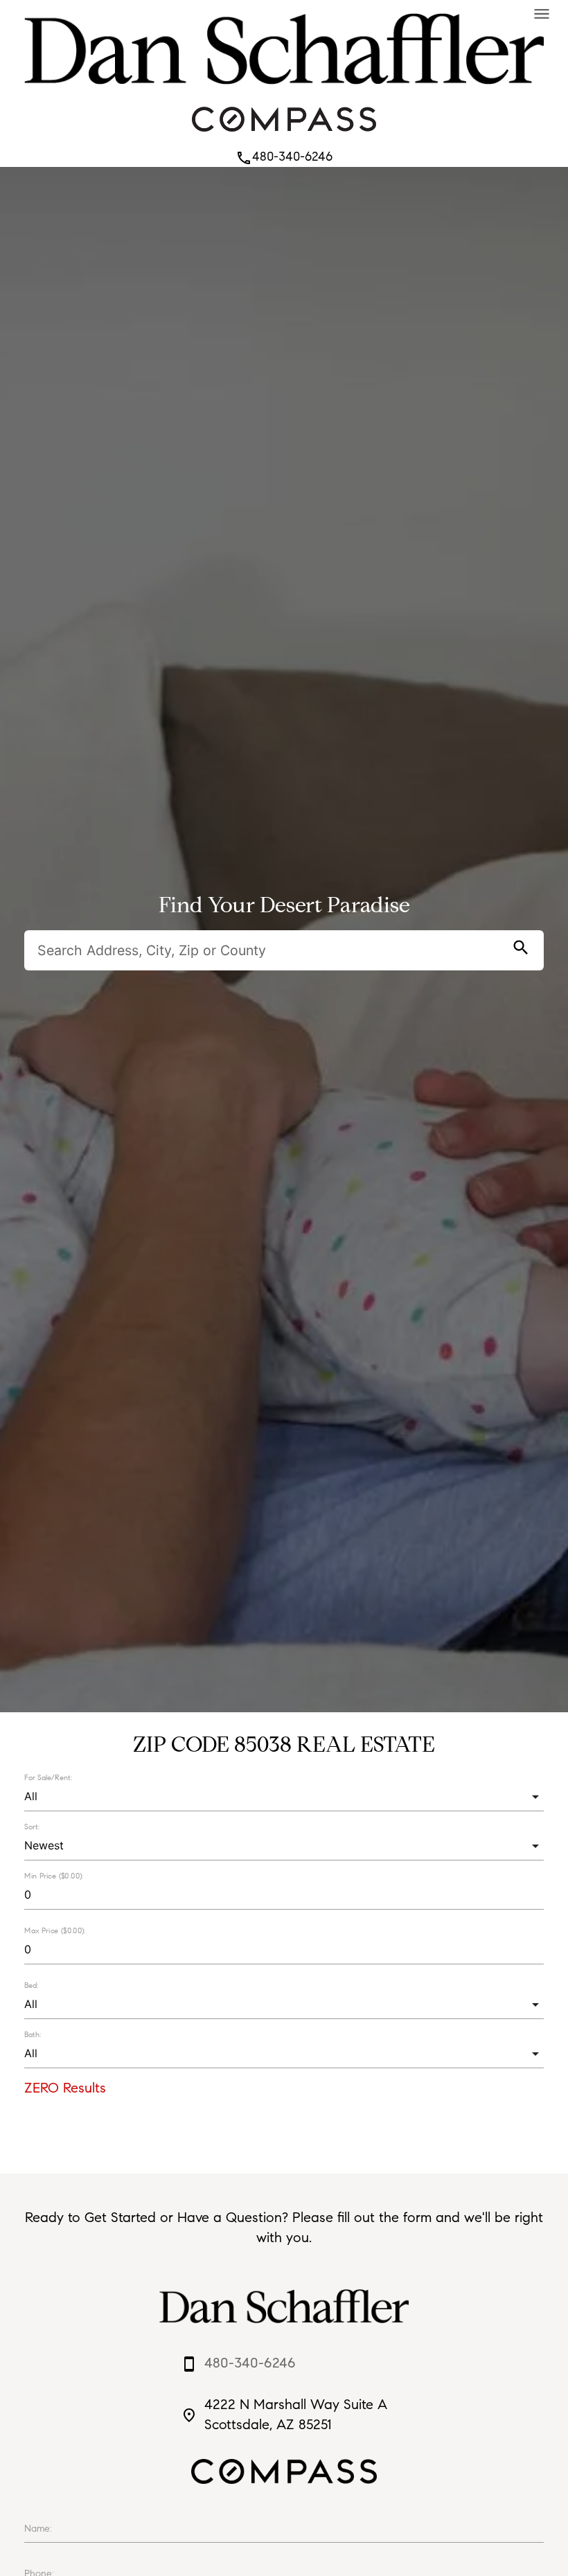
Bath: (33, 2034)
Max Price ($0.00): (55, 1931)
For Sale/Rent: (48, 1777)
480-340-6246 (284, 157)
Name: (38, 2529)
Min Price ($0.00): (54, 1876)
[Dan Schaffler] (284, 88)
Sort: (32, 1827)
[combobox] (284, 1796)
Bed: (31, 1985)
